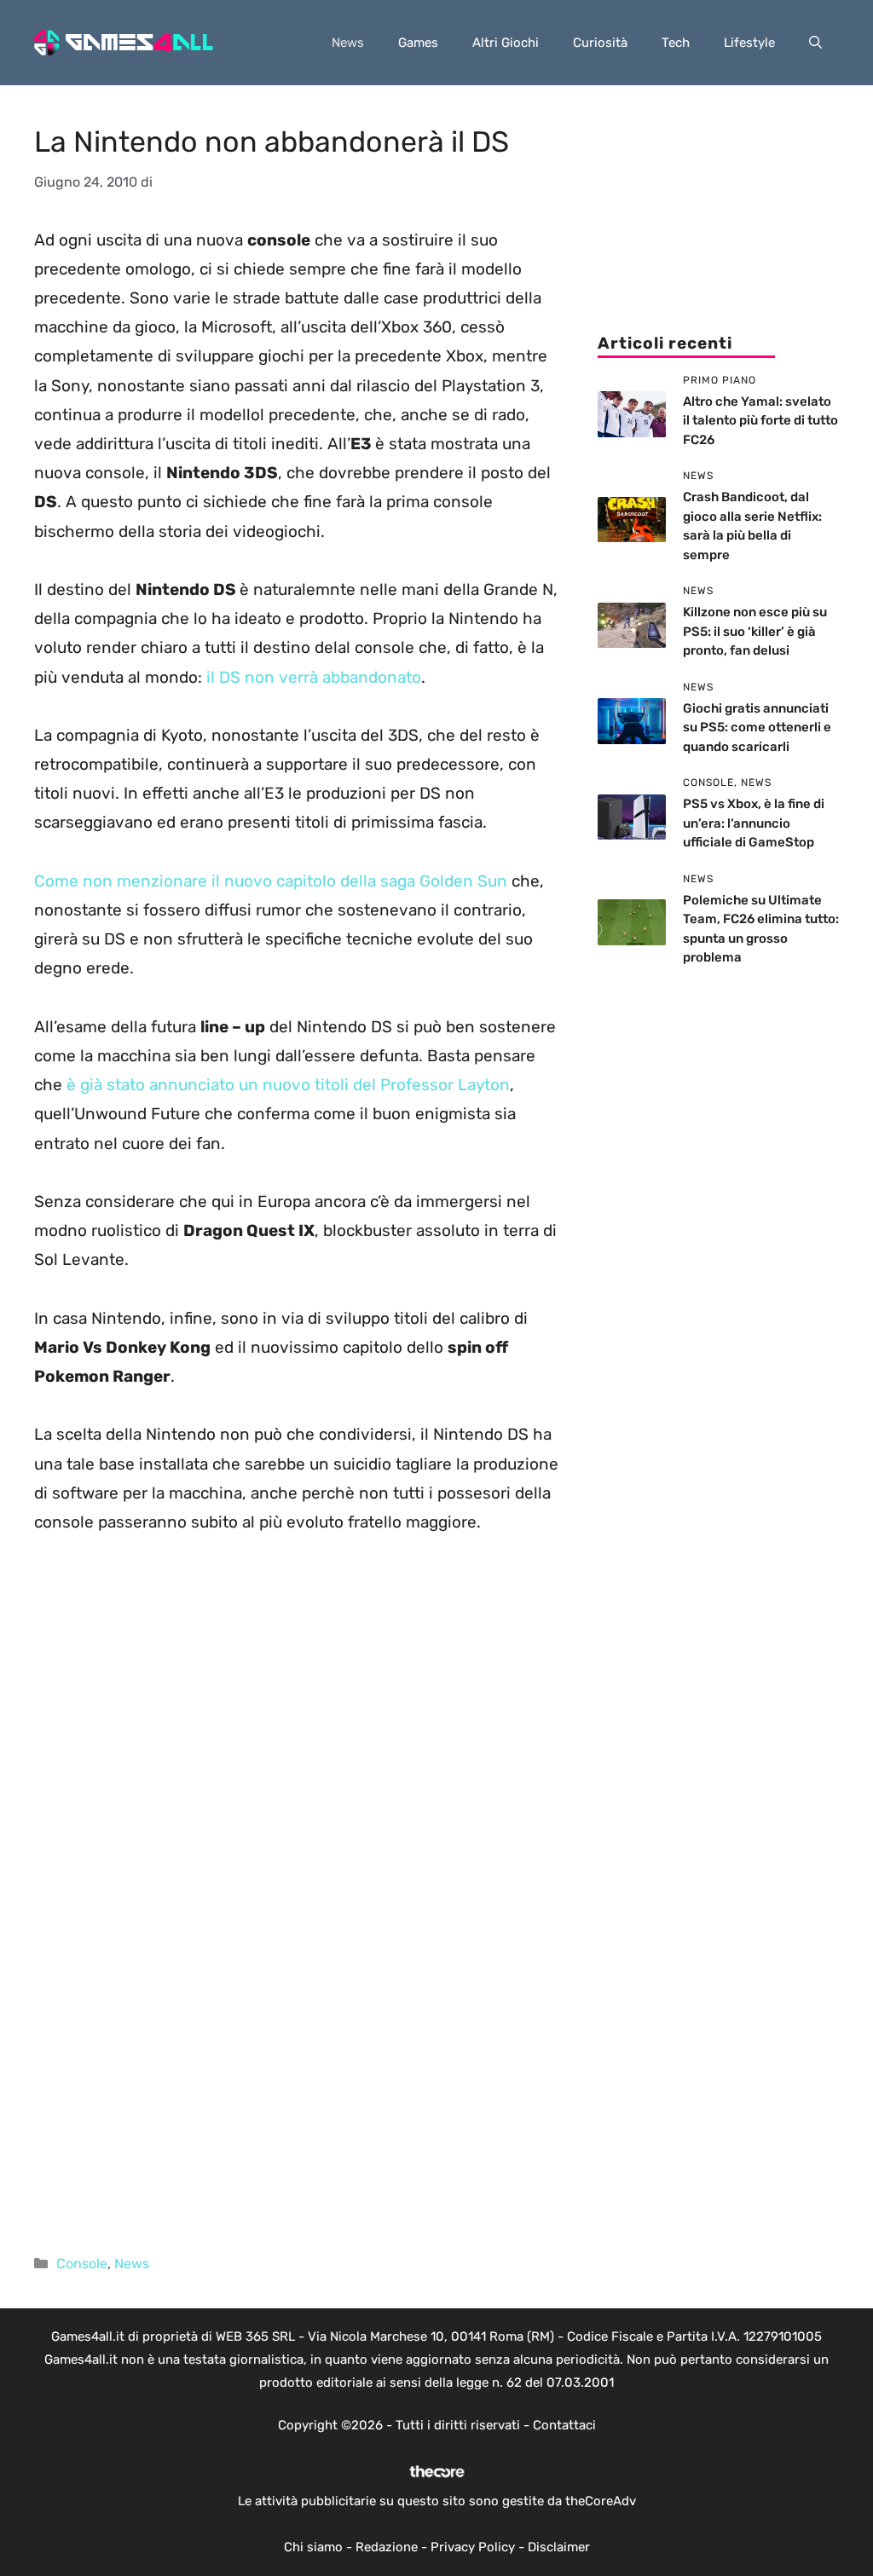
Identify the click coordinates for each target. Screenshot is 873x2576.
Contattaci (564, 2425)
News (348, 43)
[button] (815, 43)
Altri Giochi (506, 43)
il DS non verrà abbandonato (314, 677)
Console (82, 2264)
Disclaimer (559, 2547)
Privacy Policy (473, 2547)
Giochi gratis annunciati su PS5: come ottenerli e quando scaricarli (757, 728)
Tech (676, 43)
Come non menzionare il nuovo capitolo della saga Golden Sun (271, 881)
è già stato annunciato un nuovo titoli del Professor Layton (288, 1085)
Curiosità (600, 43)
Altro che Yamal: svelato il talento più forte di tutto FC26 (760, 421)
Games (418, 43)
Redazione (387, 2547)
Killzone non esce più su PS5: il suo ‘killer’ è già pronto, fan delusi (755, 631)
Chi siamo (313, 2547)
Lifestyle (749, 43)
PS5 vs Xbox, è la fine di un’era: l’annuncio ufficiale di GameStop (754, 823)
